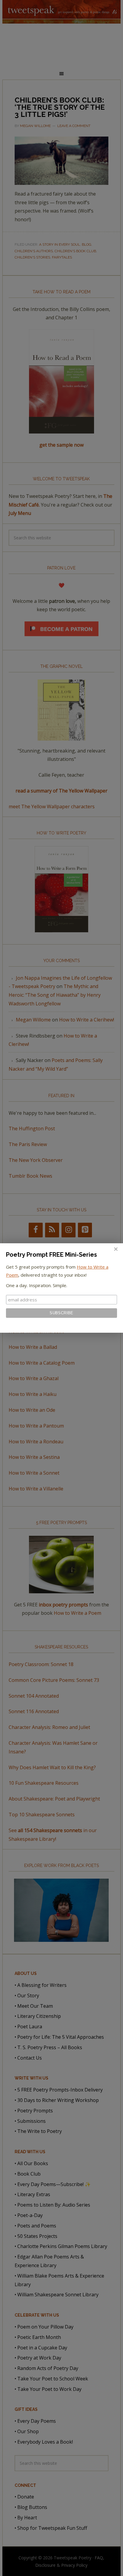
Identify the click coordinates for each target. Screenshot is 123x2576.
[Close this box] (116, 1249)
